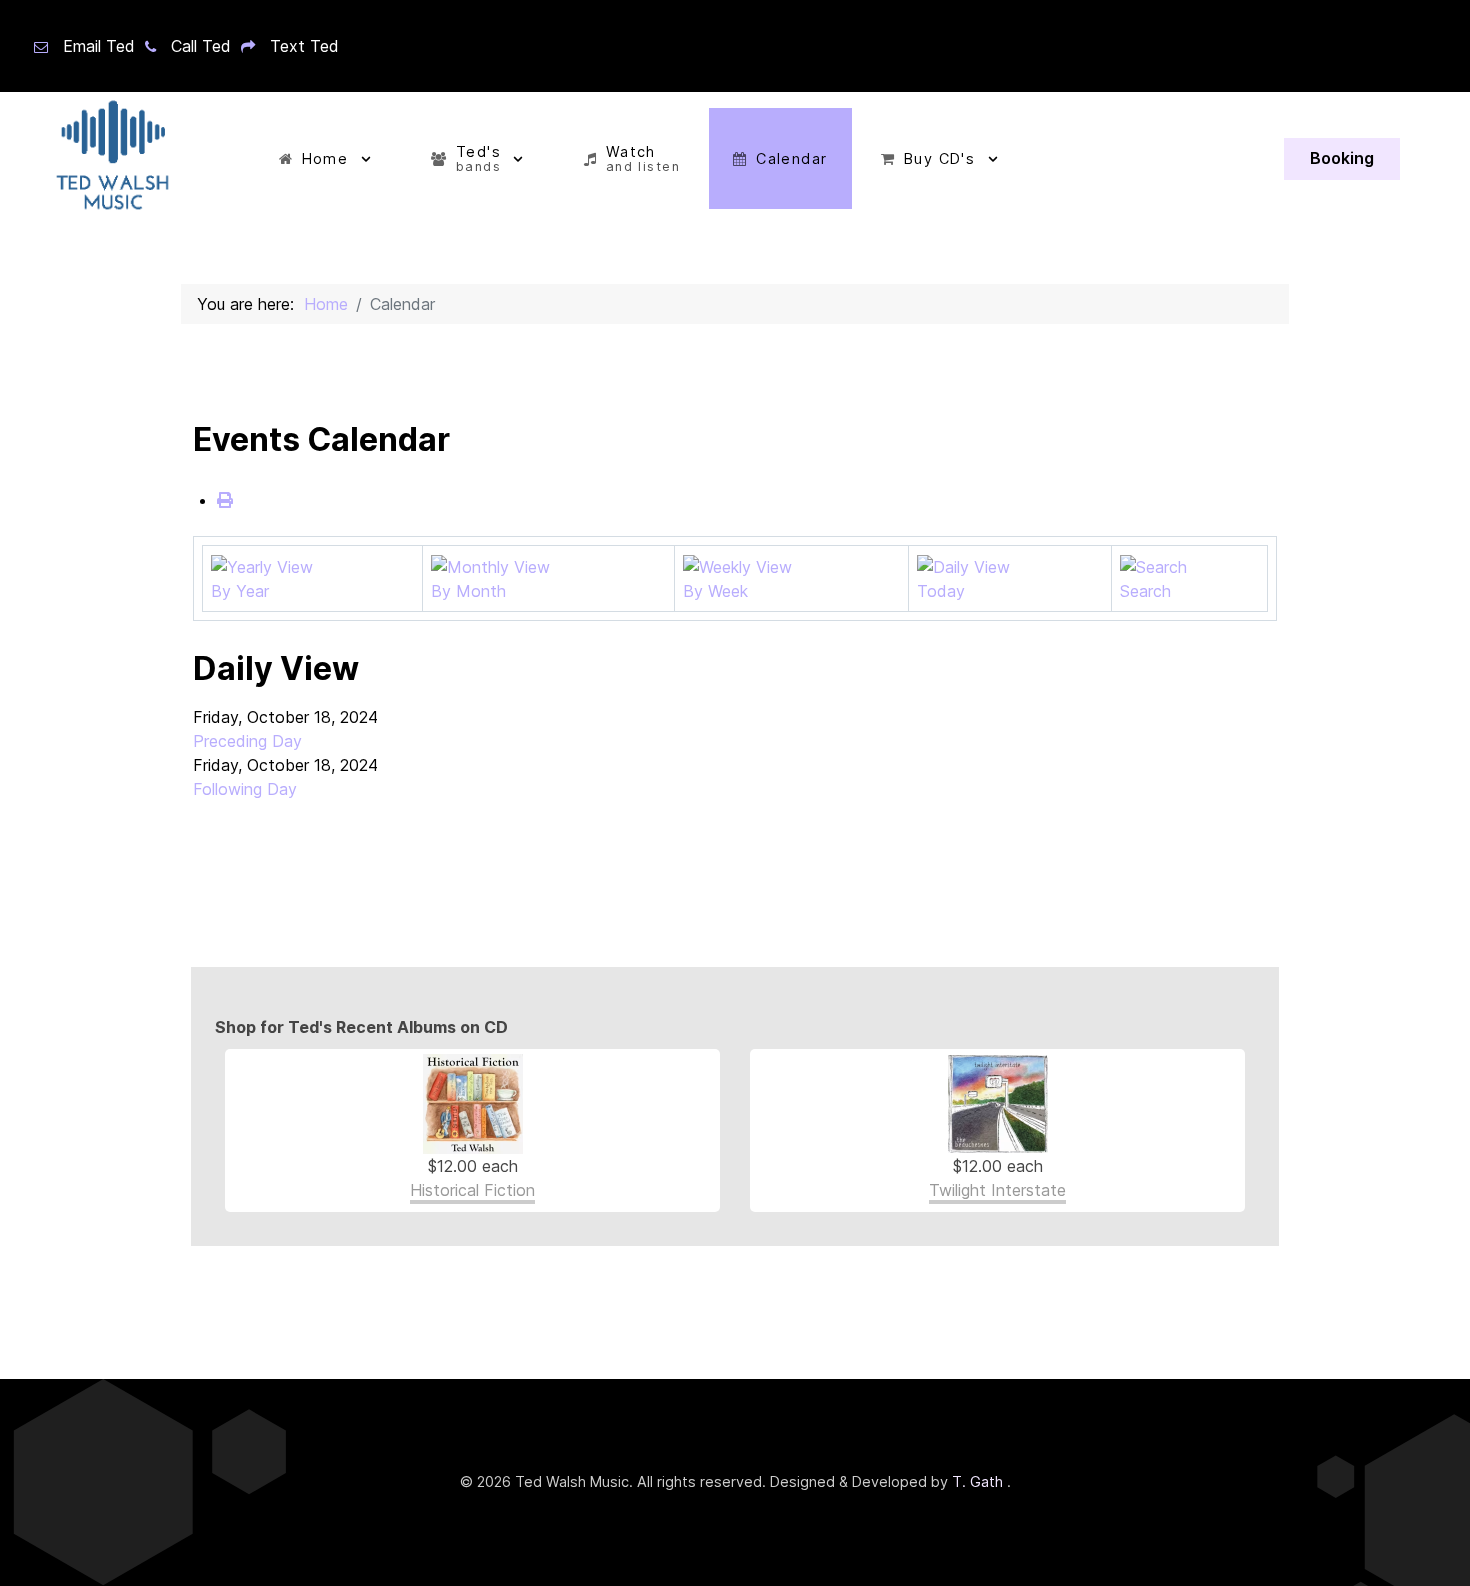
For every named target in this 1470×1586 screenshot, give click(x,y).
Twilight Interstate (997, 1190)
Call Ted (201, 46)
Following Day (245, 789)
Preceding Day (247, 741)
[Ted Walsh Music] (110, 159)
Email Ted (99, 46)
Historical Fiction (472, 1190)
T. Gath (979, 1481)
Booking (1342, 158)
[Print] (225, 500)
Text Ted (304, 46)
